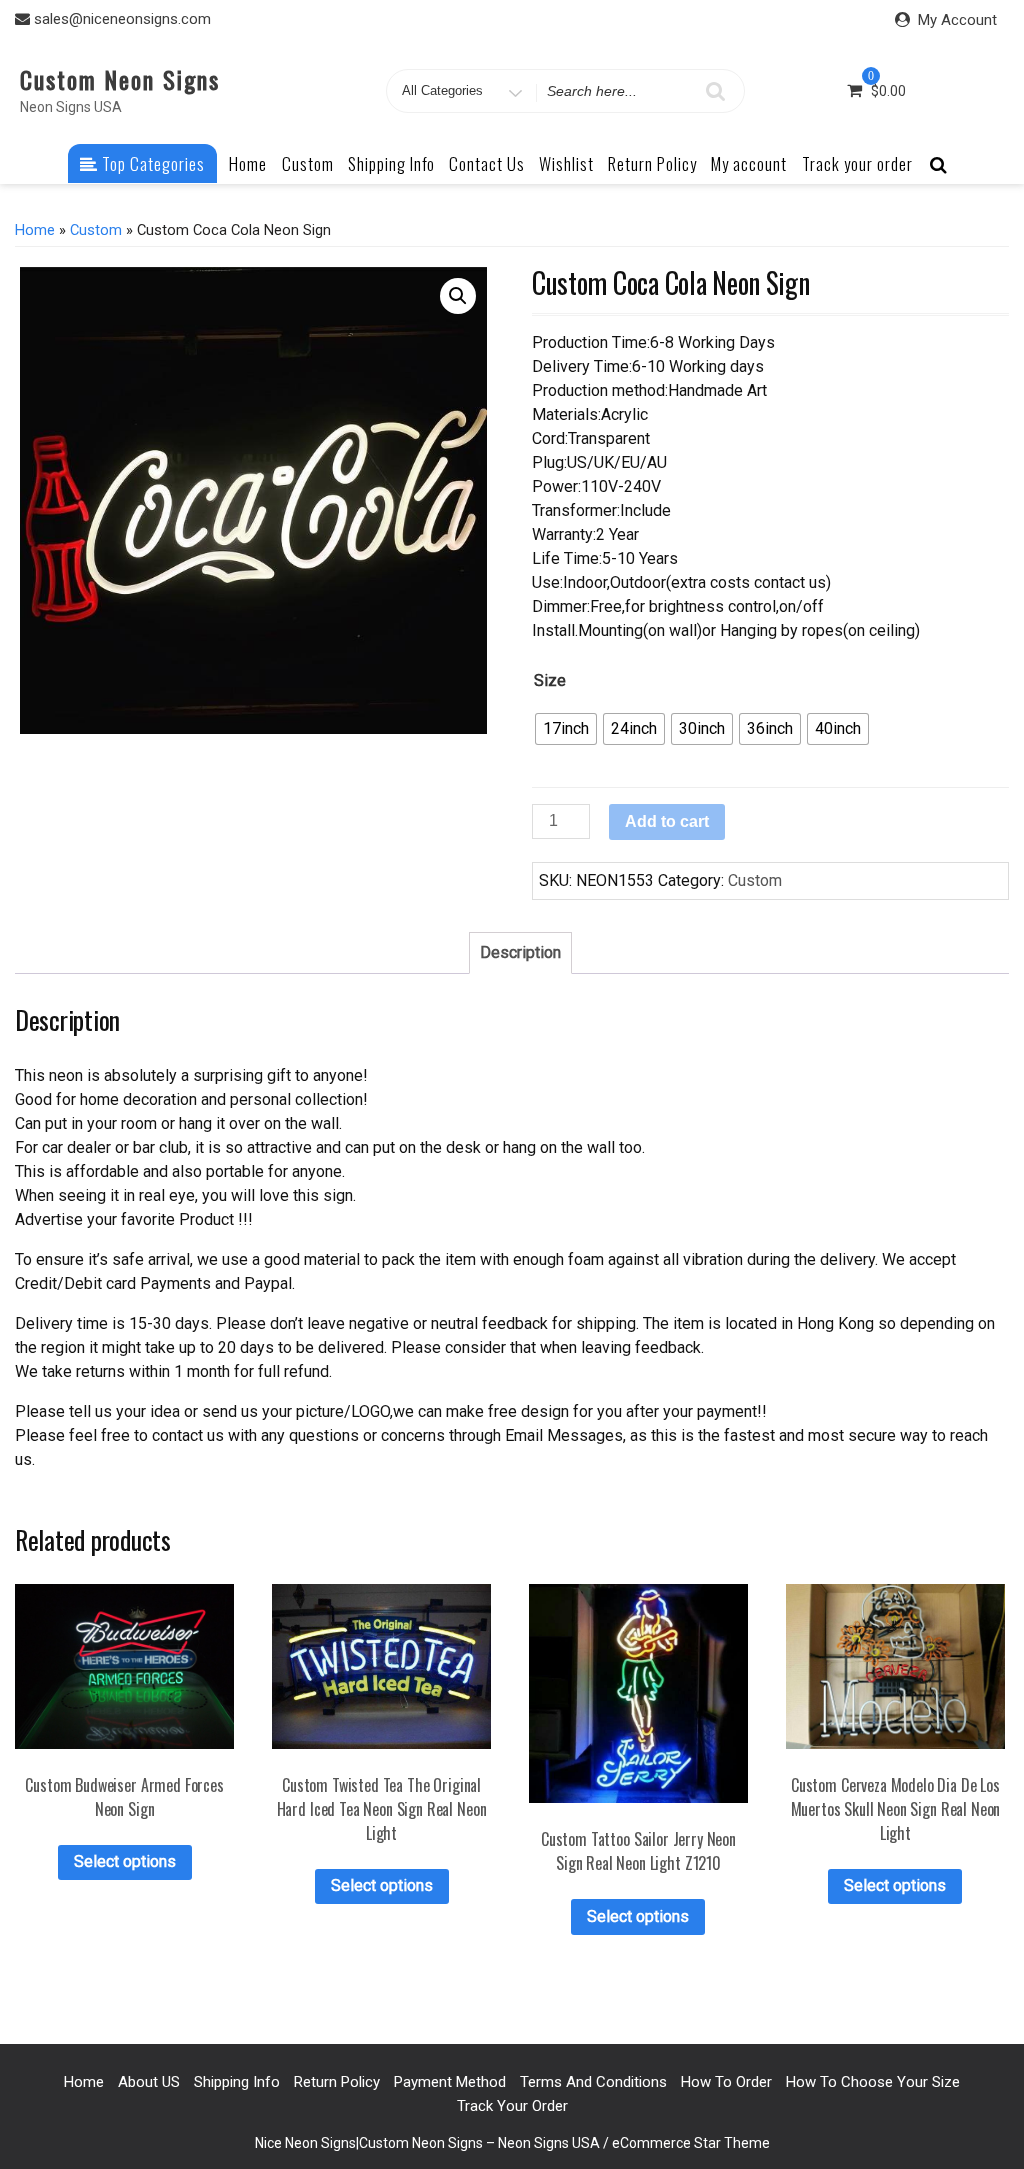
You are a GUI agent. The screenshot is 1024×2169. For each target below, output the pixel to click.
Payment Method (450, 2082)
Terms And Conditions (593, 2082)
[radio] (566, 729)
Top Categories (151, 163)
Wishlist (566, 163)
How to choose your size (873, 2082)
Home (248, 163)
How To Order (726, 2082)
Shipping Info (391, 163)
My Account (957, 20)
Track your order (857, 163)
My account (749, 163)
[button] (458, 296)
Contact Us (487, 163)
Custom (308, 163)
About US (149, 2082)
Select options (125, 1861)
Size (550, 680)
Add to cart (667, 821)
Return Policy (652, 163)
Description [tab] (520, 952)
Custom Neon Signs (120, 79)
